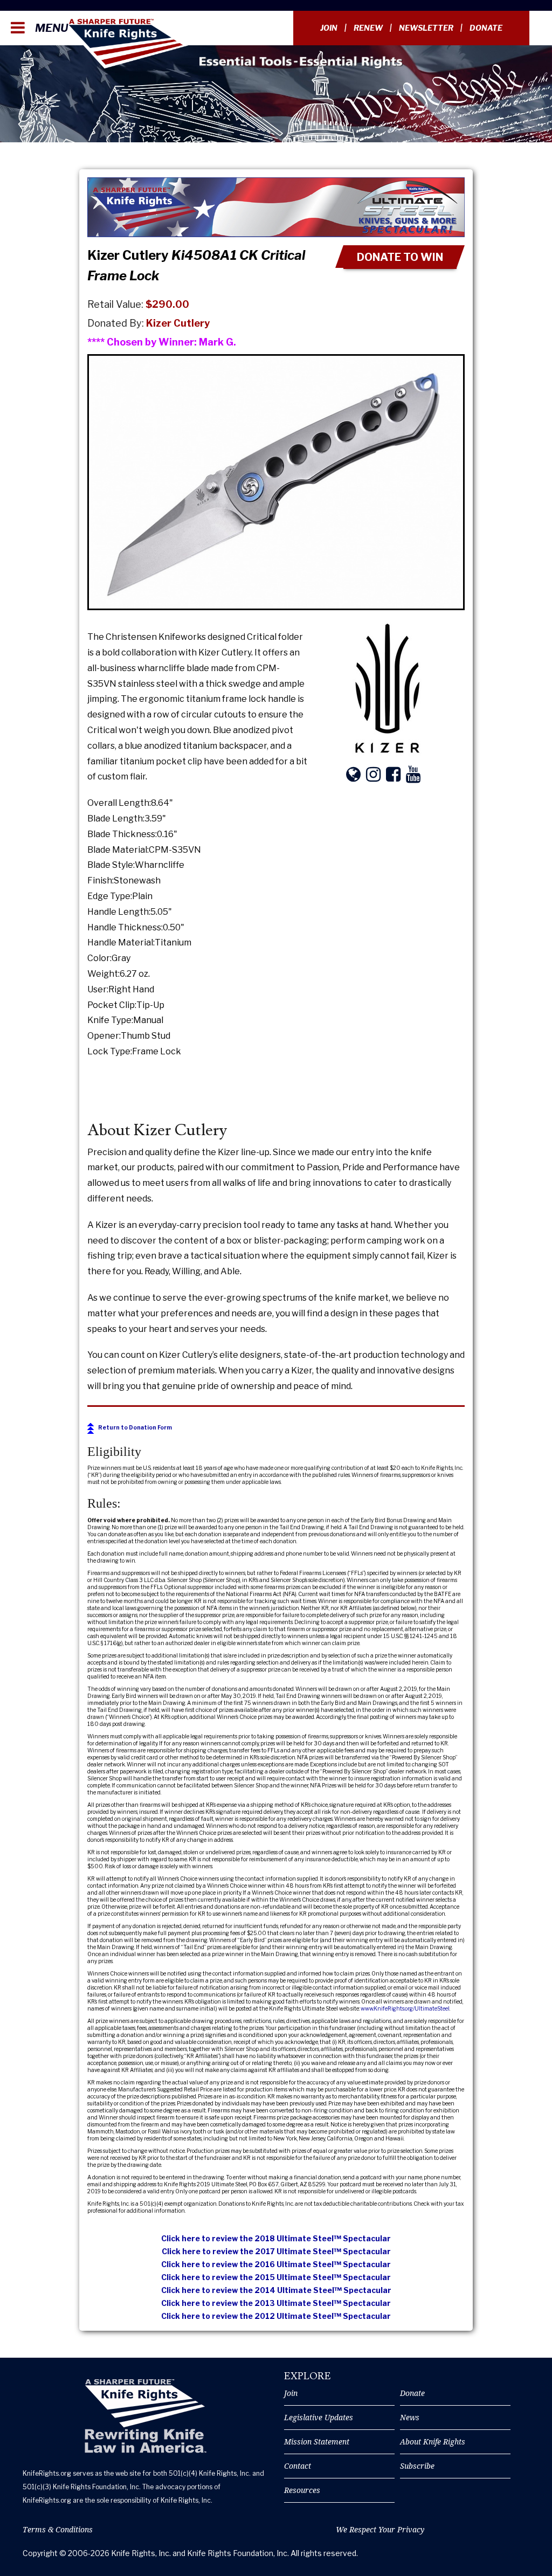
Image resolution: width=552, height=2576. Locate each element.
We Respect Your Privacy (380, 2529)
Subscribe (417, 2466)
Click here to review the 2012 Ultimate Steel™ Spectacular (276, 2316)
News (410, 2417)
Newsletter (426, 28)
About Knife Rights (433, 2442)
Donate (486, 28)
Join (329, 28)
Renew (368, 28)
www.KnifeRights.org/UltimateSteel (405, 2008)
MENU (50, 28)
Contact (298, 2466)
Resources (302, 2490)
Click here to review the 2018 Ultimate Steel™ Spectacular (276, 2238)
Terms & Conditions (58, 2529)
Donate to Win (400, 257)
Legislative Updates (319, 2417)
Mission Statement (317, 2442)
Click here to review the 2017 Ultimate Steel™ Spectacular (276, 2251)
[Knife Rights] (145, 2416)
